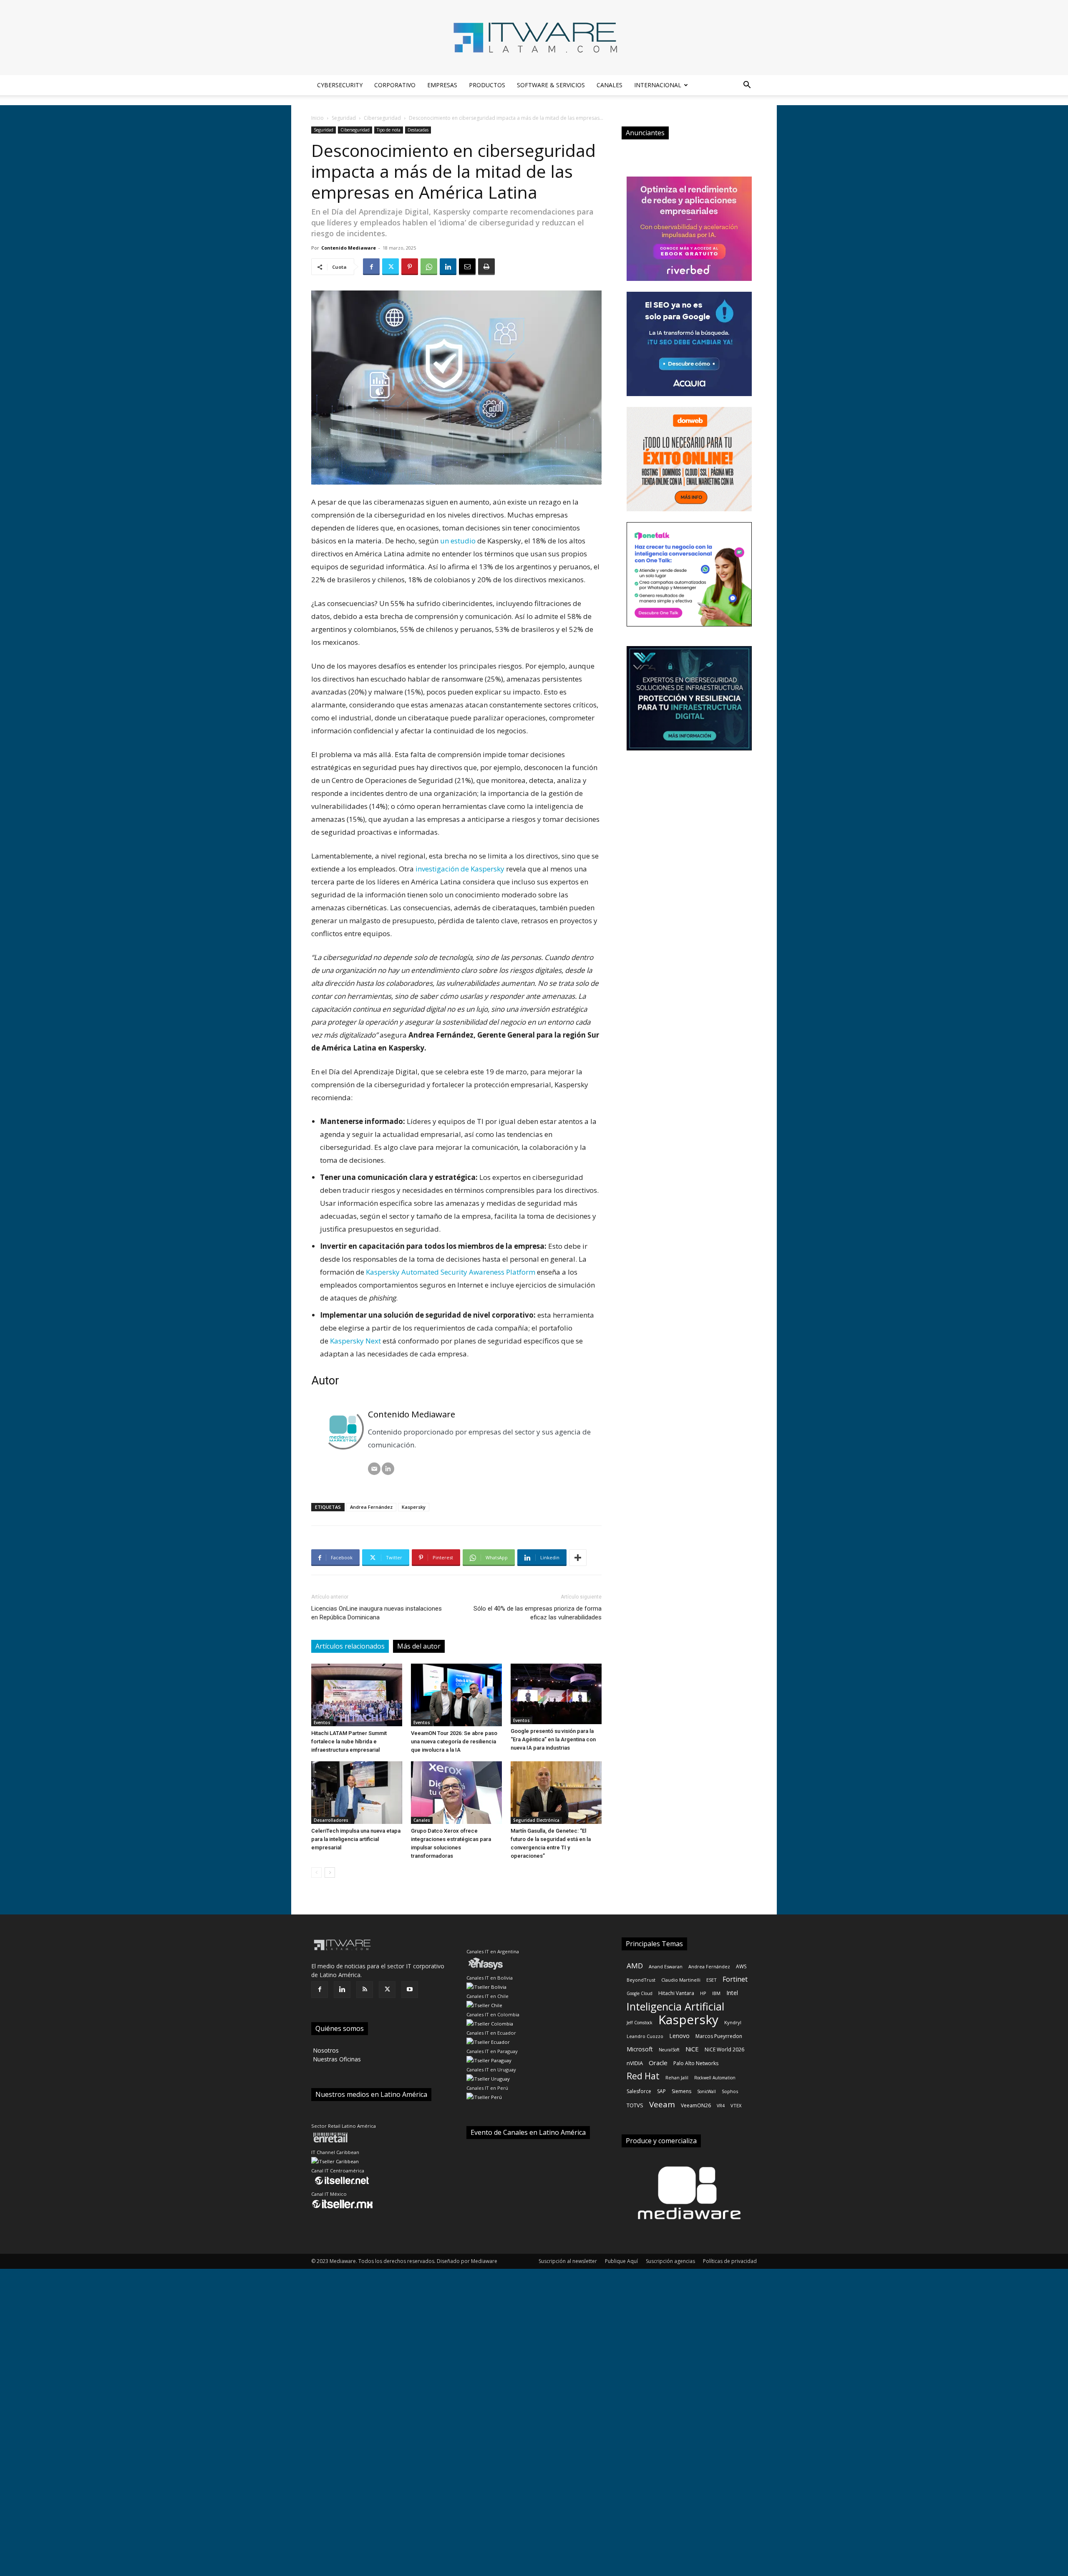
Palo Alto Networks (696, 2063)
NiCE (692, 2049)
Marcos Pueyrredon (719, 2036)
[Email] (467, 267)
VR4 (721, 2106)
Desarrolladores (331, 1820)
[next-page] (330, 1873)
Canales (610, 85)
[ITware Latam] (534, 38)
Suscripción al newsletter (568, 2261)
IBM (716, 1993)
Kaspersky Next (355, 1341)
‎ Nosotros (325, 2050)
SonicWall (707, 2091)
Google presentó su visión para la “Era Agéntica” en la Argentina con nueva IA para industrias (553, 1739)
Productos (487, 85)
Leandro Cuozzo (645, 2036)
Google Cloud (640, 1993)
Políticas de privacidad (730, 2261)
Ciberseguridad (382, 118)
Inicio (317, 118)
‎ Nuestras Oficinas (336, 2059)
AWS (741, 1966)
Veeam (662, 2105)
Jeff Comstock (640, 2023)
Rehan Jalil (677, 2077)
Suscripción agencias (670, 2261)
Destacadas (418, 130)
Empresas (442, 85)
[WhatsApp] (429, 267)
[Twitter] (390, 267)
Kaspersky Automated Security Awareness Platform (451, 1272)
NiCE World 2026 (724, 2049)
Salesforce (639, 2091)
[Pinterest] (410, 267)
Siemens (681, 2091)
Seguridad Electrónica (536, 1820)
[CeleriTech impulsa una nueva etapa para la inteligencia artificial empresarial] (357, 1793)
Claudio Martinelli (681, 1980)
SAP (661, 2091)
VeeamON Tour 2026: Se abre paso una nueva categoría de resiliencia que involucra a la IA (454, 1741)
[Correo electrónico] (374, 1469)
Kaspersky (414, 1507)
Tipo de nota (389, 130)
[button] (747, 86)
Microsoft (640, 2049)
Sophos (730, 2091)
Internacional (658, 85)
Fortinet (735, 1979)
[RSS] (365, 1990)
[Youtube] (410, 1990)
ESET (712, 1980)
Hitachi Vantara (676, 1993)
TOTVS (635, 2105)
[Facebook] (371, 267)
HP (703, 1993)
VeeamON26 (696, 2105)
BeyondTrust (641, 1980)
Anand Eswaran (666, 1966)
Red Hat (643, 2076)
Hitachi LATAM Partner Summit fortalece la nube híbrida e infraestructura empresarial (349, 1741)
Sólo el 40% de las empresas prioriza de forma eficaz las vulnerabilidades (538, 1613)
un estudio (458, 541)
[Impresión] (486, 267)
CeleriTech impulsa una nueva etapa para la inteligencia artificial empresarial (356, 1839)
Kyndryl (733, 2022)
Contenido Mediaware (349, 248)
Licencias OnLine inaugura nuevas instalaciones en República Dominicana (377, 1613)
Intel (732, 1993)
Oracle (658, 2063)
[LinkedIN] (388, 1469)
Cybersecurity (340, 85)
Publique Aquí (621, 2261)
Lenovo (679, 2036)
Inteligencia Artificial (675, 2007)
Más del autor (419, 1646)
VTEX (736, 2105)
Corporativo (395, 85)
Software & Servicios (551, 85)
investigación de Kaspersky (460, 869)
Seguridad (344, 118)
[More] (578, 1558)
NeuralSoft (669, 2050)
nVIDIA (635, 2063)
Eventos (322, 1722)
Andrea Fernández (371, 1507)
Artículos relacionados (350, 1646)
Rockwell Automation (715, 2078)
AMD (635, 1966)
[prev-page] (316, 1873)
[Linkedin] (448, 267)
